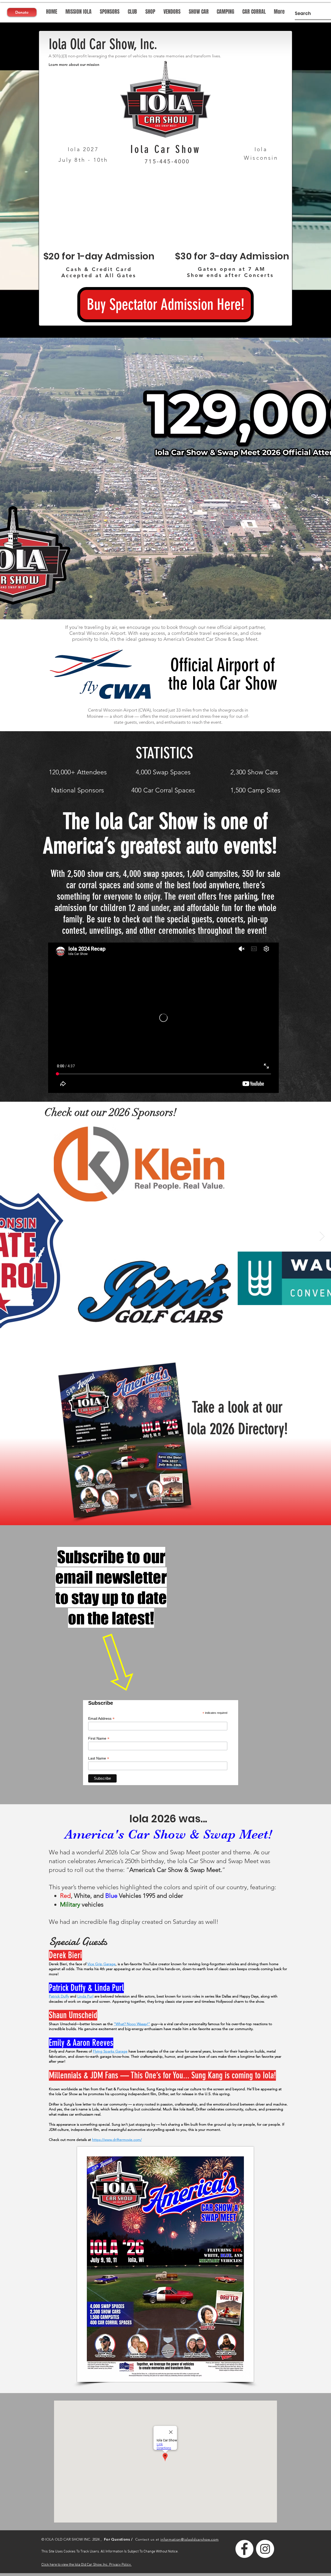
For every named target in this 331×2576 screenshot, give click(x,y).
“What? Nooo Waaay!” (132, 2024)
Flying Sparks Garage (110, 2051)
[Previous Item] (9, 1236)
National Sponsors (78, 790)
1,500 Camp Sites (255, 790)
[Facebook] (244, 2549)
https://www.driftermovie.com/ (117, 2140)
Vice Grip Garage (101, 1964)
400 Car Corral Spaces (163, 790)
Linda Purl (85, 1996)
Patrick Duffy (59, 1996)
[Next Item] (322, 1236)
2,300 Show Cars (254, 772)
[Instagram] (265, 2549)
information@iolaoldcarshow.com (189, 2539)
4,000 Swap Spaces (163, 772)
